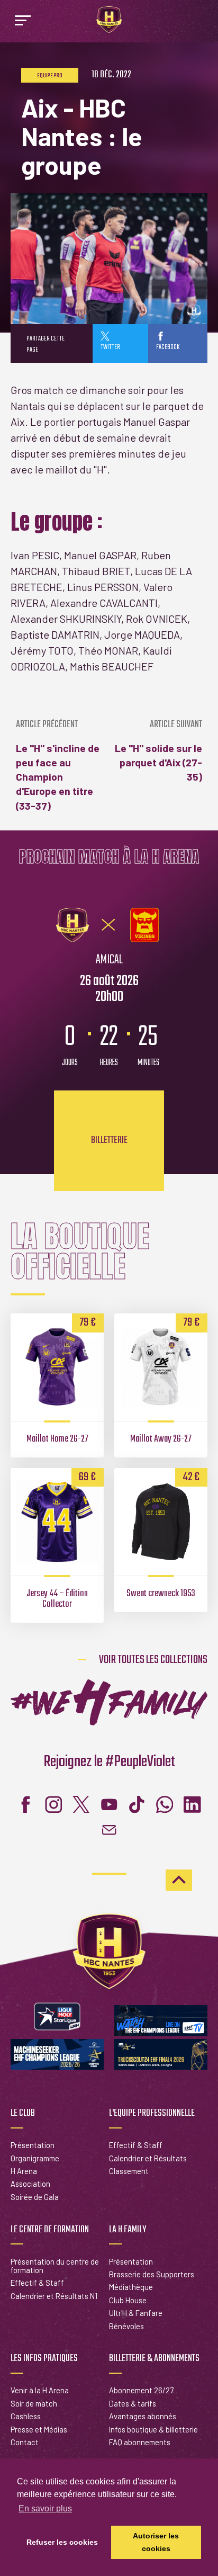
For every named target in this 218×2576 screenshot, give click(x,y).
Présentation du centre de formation (55, 2266)
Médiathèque (131, 2287)
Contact (25, 2442)
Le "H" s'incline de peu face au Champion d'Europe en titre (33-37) (58, 766)
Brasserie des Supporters (152, 2274)
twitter (110, 347)
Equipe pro (50, 76)
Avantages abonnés (143, 2416)
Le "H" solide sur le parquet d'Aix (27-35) (158, 751)
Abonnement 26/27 (141, 2390)
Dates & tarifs (133, 2403)
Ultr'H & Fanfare (136, 2313)
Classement (129, 2171)
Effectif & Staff (136, 2145)
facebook (168, 347)
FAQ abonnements (140, 2442)
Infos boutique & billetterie (153, 2429)
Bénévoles (126, 2326)
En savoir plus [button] (45, 2508)
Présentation (33, 2145)
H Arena (24, 2171)
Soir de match (34, 2403)
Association (30, 2184)
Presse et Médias (39, 2429)
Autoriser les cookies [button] (156, 2542)
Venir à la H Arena (40, 2390)
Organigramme (35, 2158)
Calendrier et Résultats (148, 2158)
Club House (128, 2300)
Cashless (26, 2416)
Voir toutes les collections (153, 1660)
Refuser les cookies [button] (62, 2542)
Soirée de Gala (35, 2197)
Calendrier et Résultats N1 (54, 2296)
